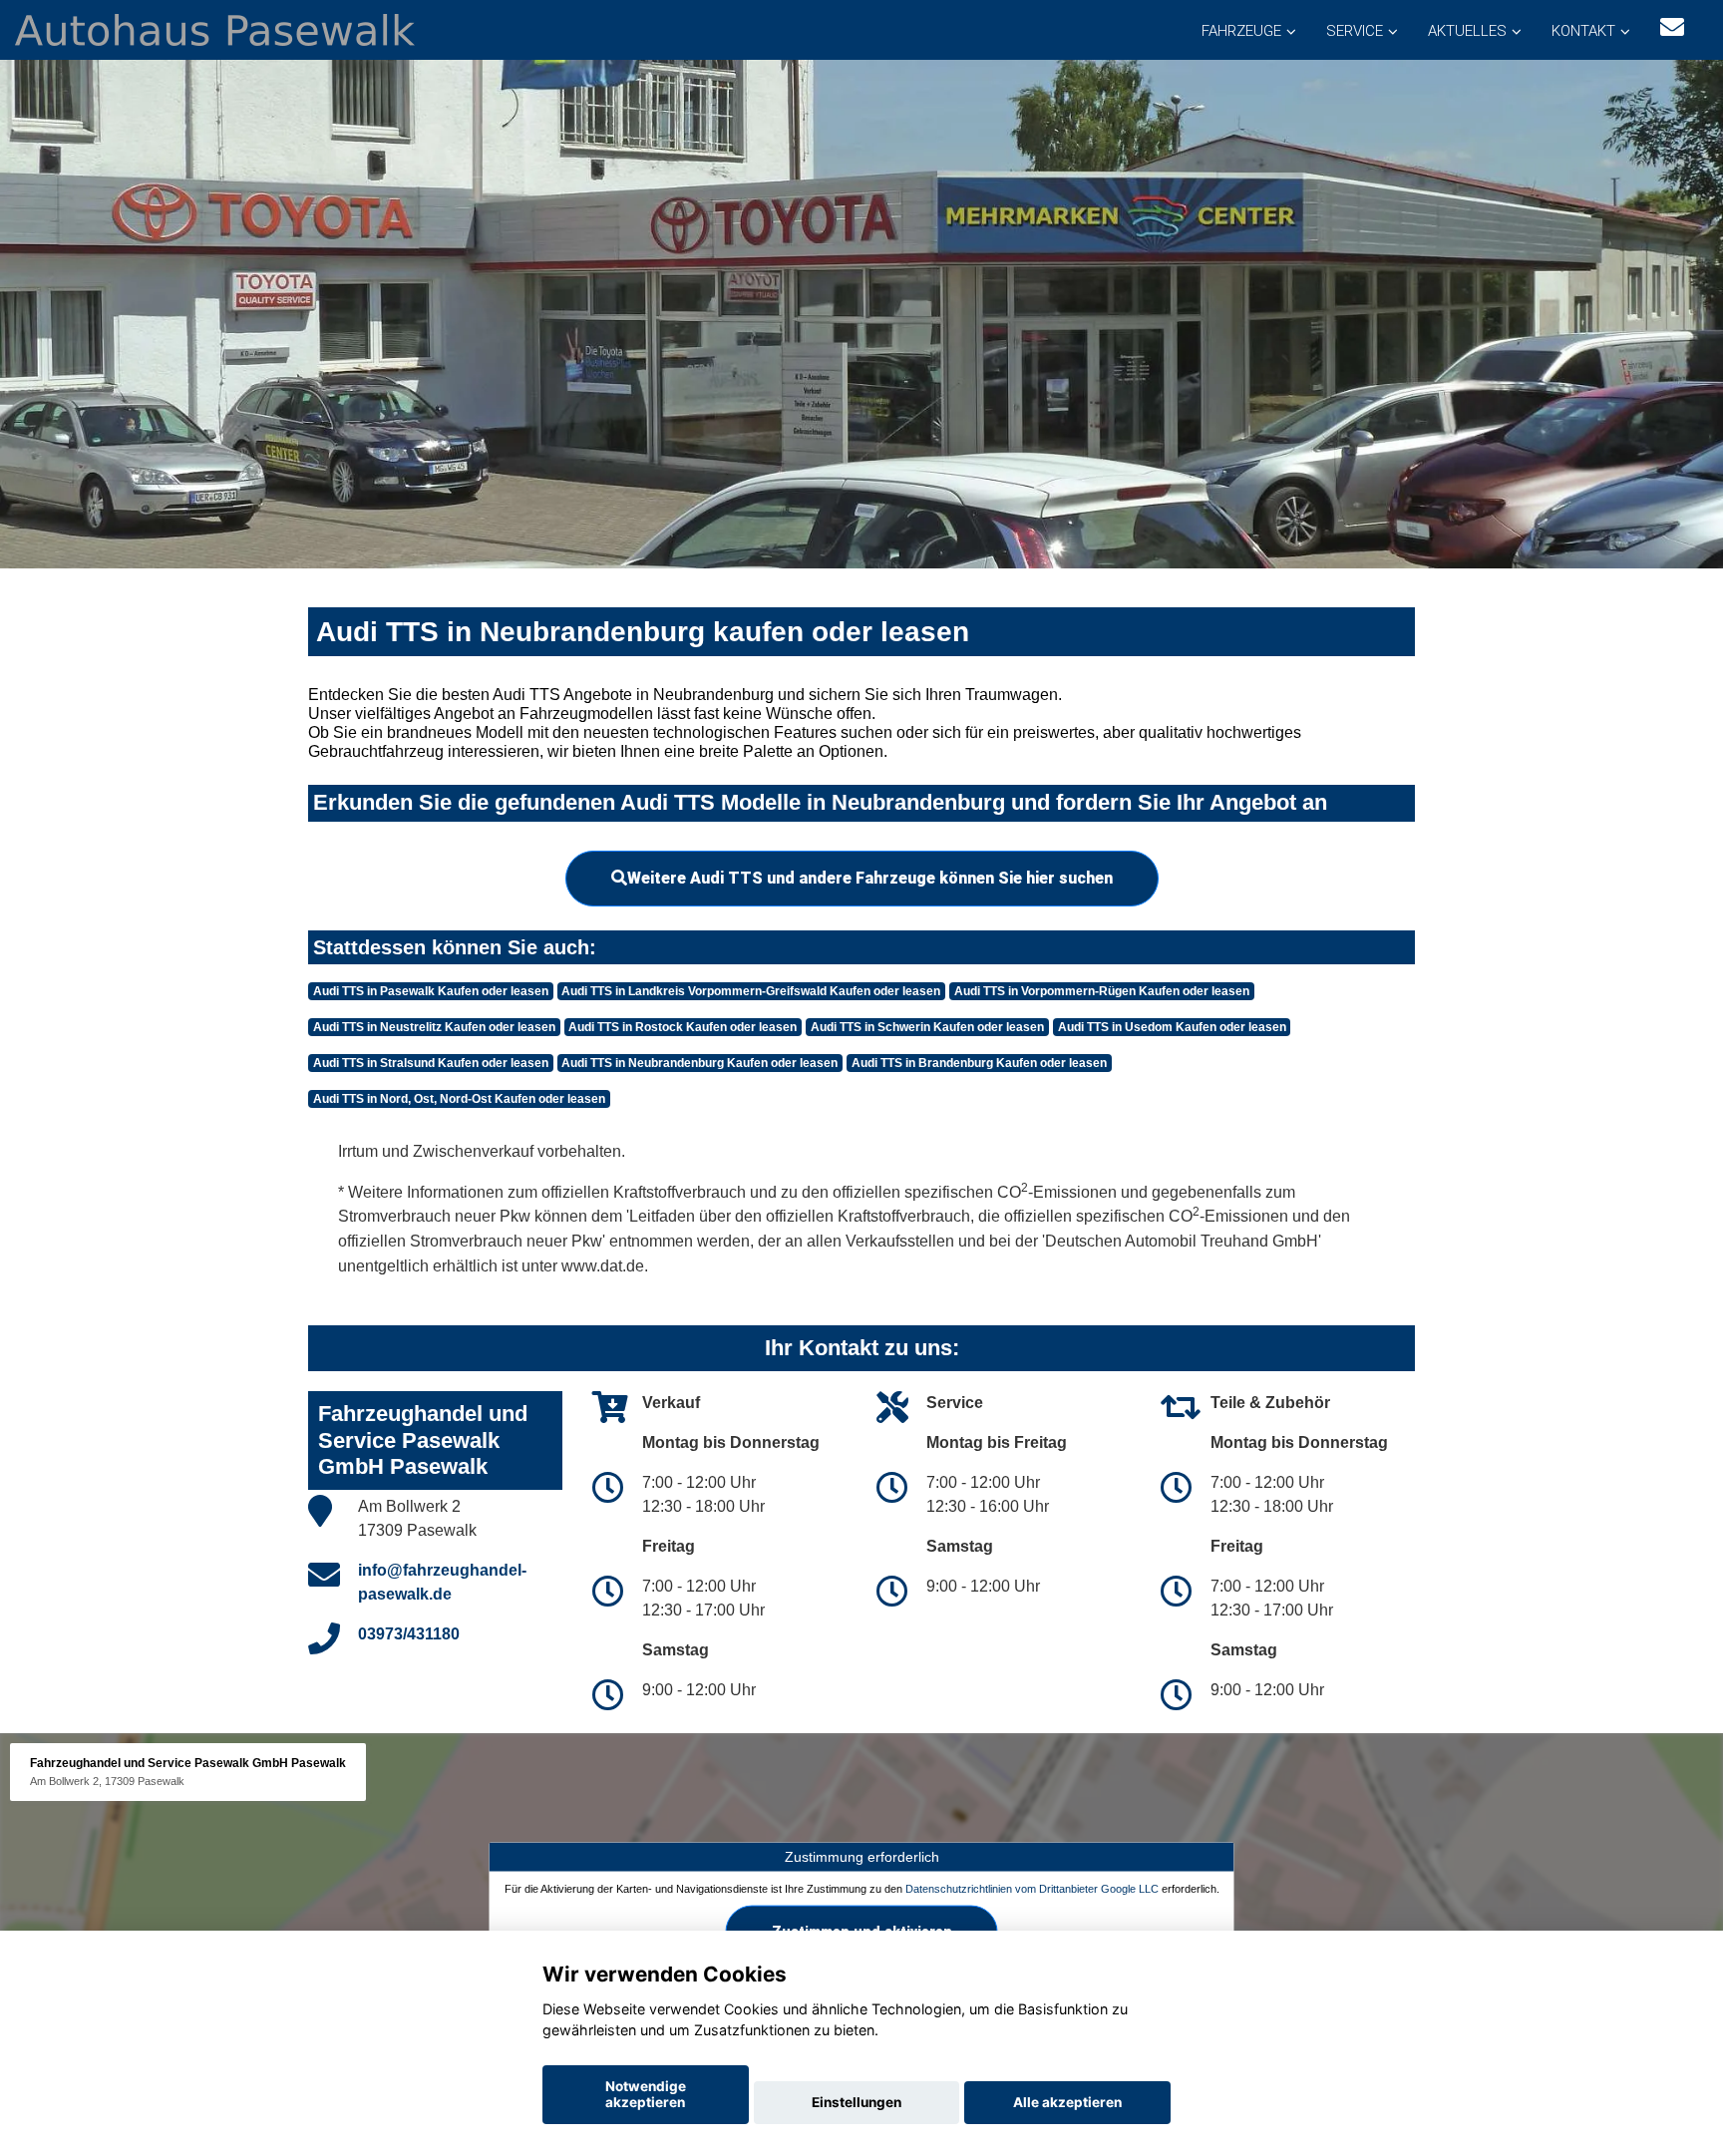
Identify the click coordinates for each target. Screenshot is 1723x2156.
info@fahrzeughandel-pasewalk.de (442, 1582)
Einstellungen (857, 2102)
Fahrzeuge (1241, 31)
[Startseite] (215, 28)
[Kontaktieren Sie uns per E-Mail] (1672, 27)
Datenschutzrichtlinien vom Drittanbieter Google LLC (1032, 1889)
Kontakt (1583, 31)
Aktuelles (1467, 31)
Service (1355, 31)
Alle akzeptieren (1067, 2102)
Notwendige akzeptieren (646, 2094)
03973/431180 (409, 1634)
